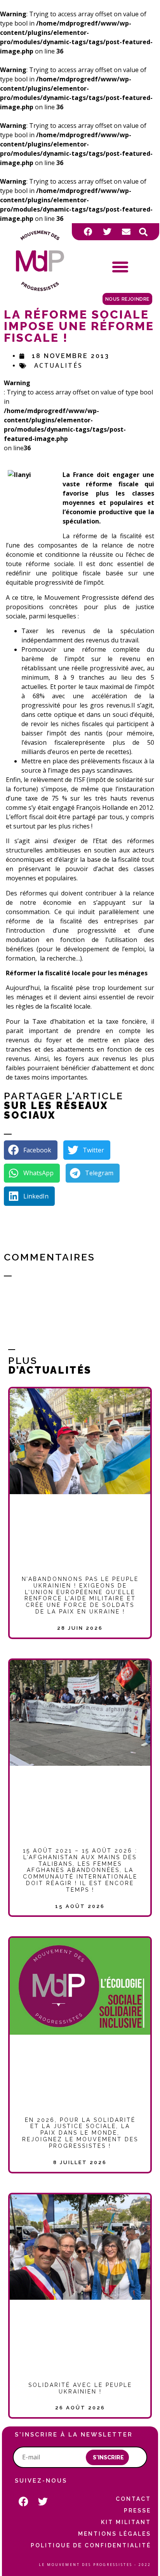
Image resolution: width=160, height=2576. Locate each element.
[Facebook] (88, 232)
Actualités (58, 365)
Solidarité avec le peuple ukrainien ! (80, 2388)
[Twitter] (107, 232)
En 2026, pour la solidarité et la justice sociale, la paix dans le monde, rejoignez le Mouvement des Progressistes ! (80, 2133)
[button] (143, 232)
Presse (137, 2511)
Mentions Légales (115, 2534)
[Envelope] (126, 232)
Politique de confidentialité (91, 2545)
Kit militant (126, 2522)
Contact (133, 2499)
